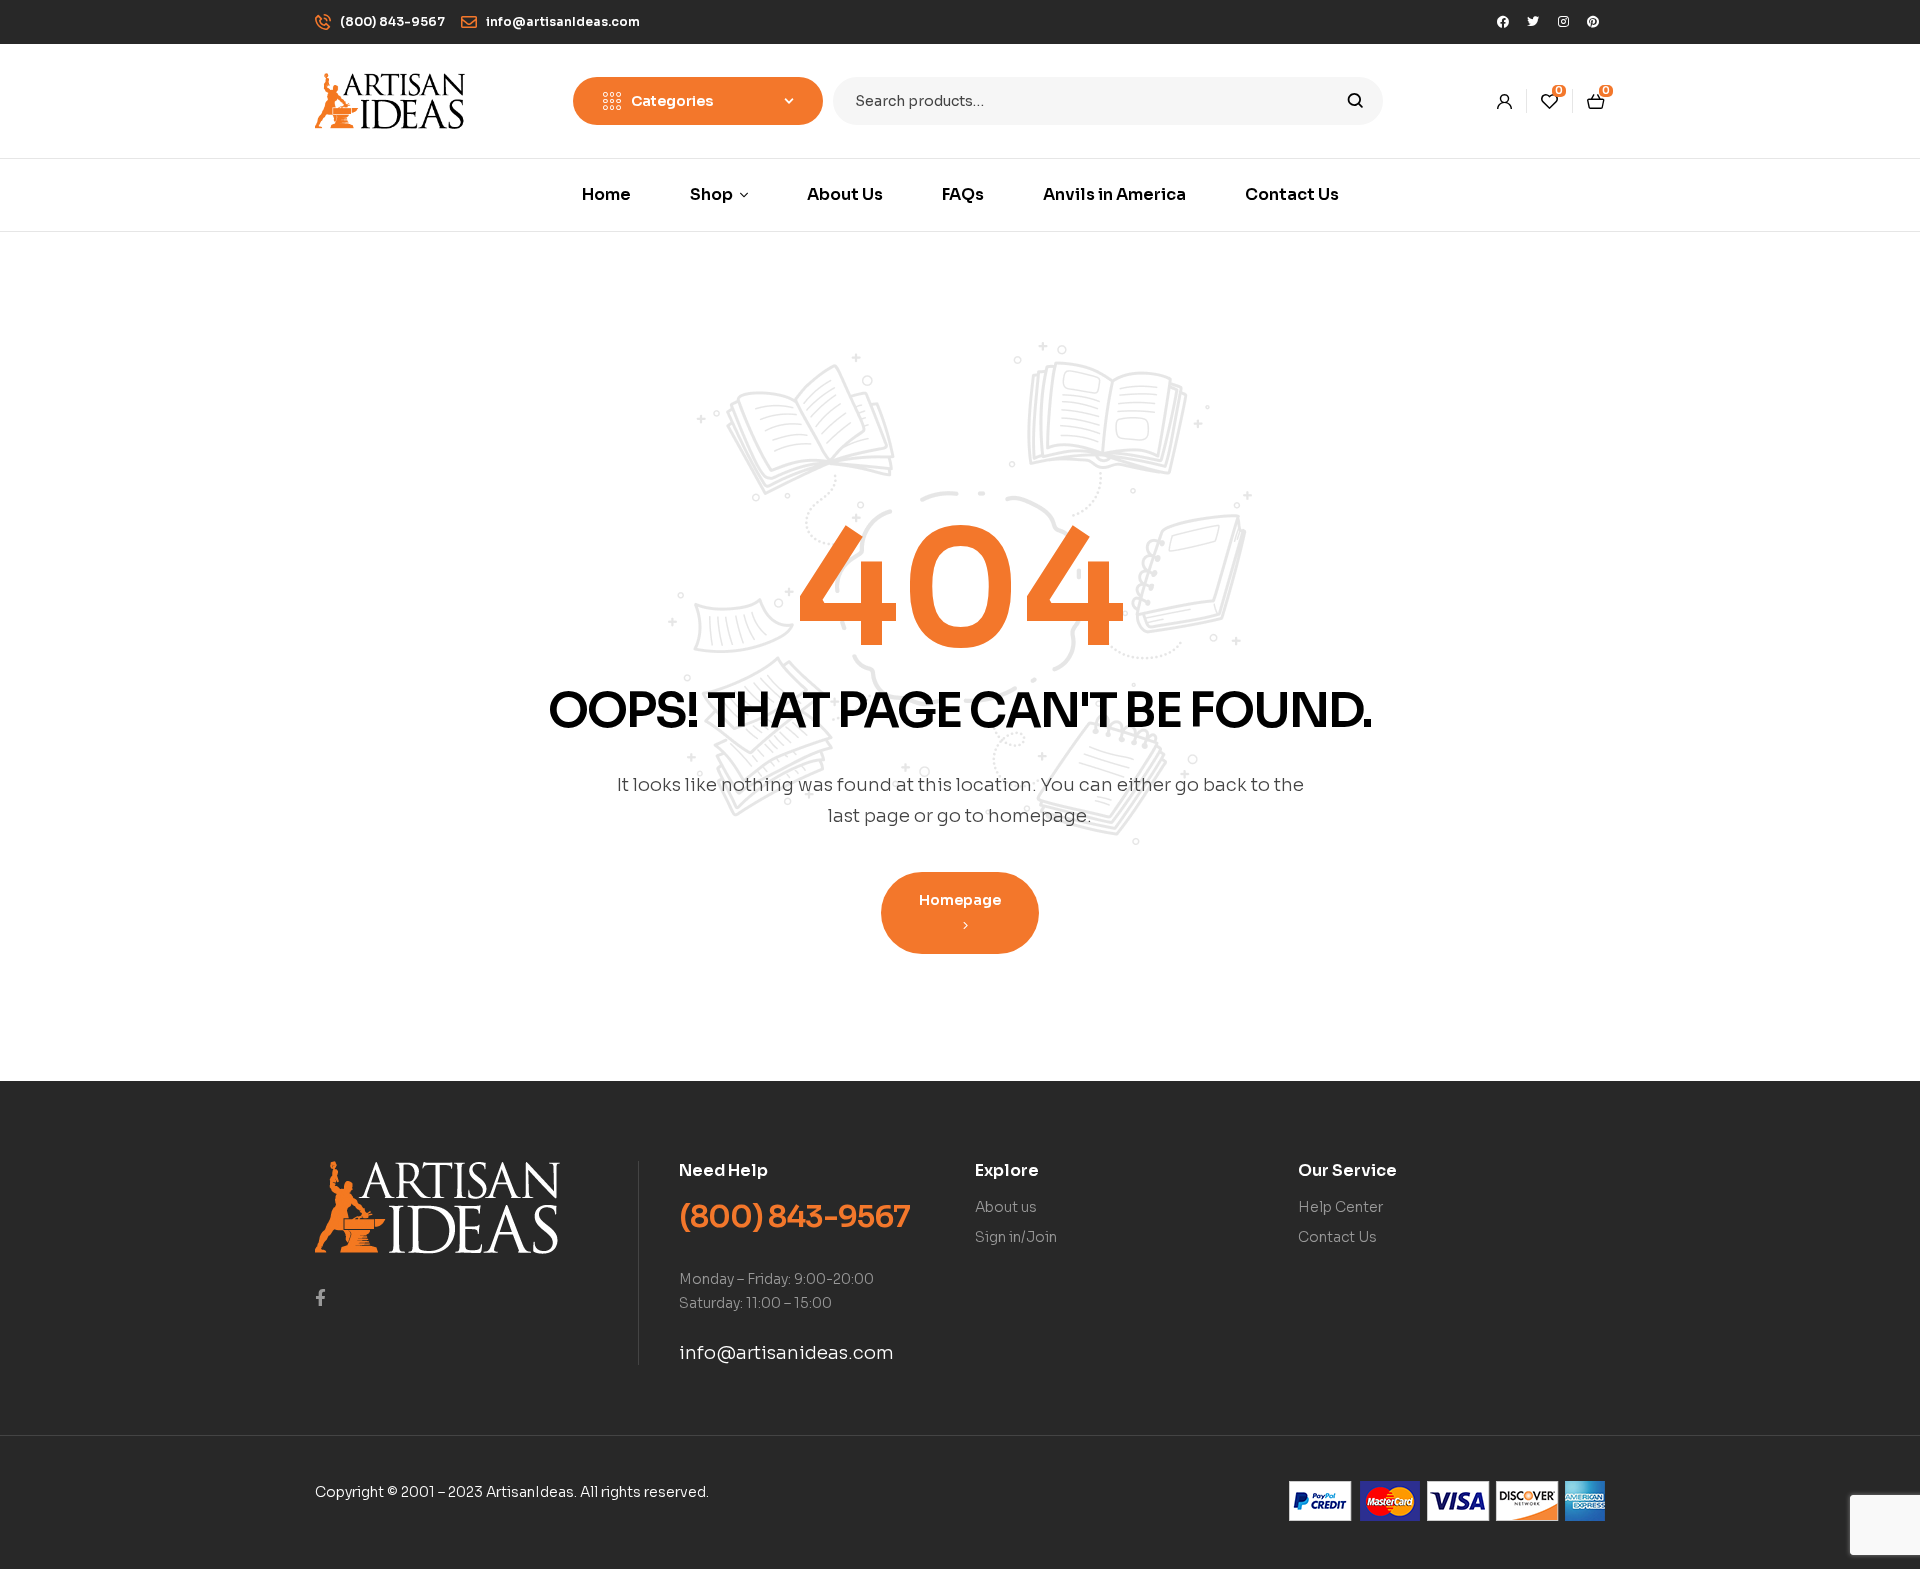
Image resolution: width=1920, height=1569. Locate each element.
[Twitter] (1533, 22)
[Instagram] (1563, 22)
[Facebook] (1503, 22)
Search (1355, 101)
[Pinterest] (1593, 22)
